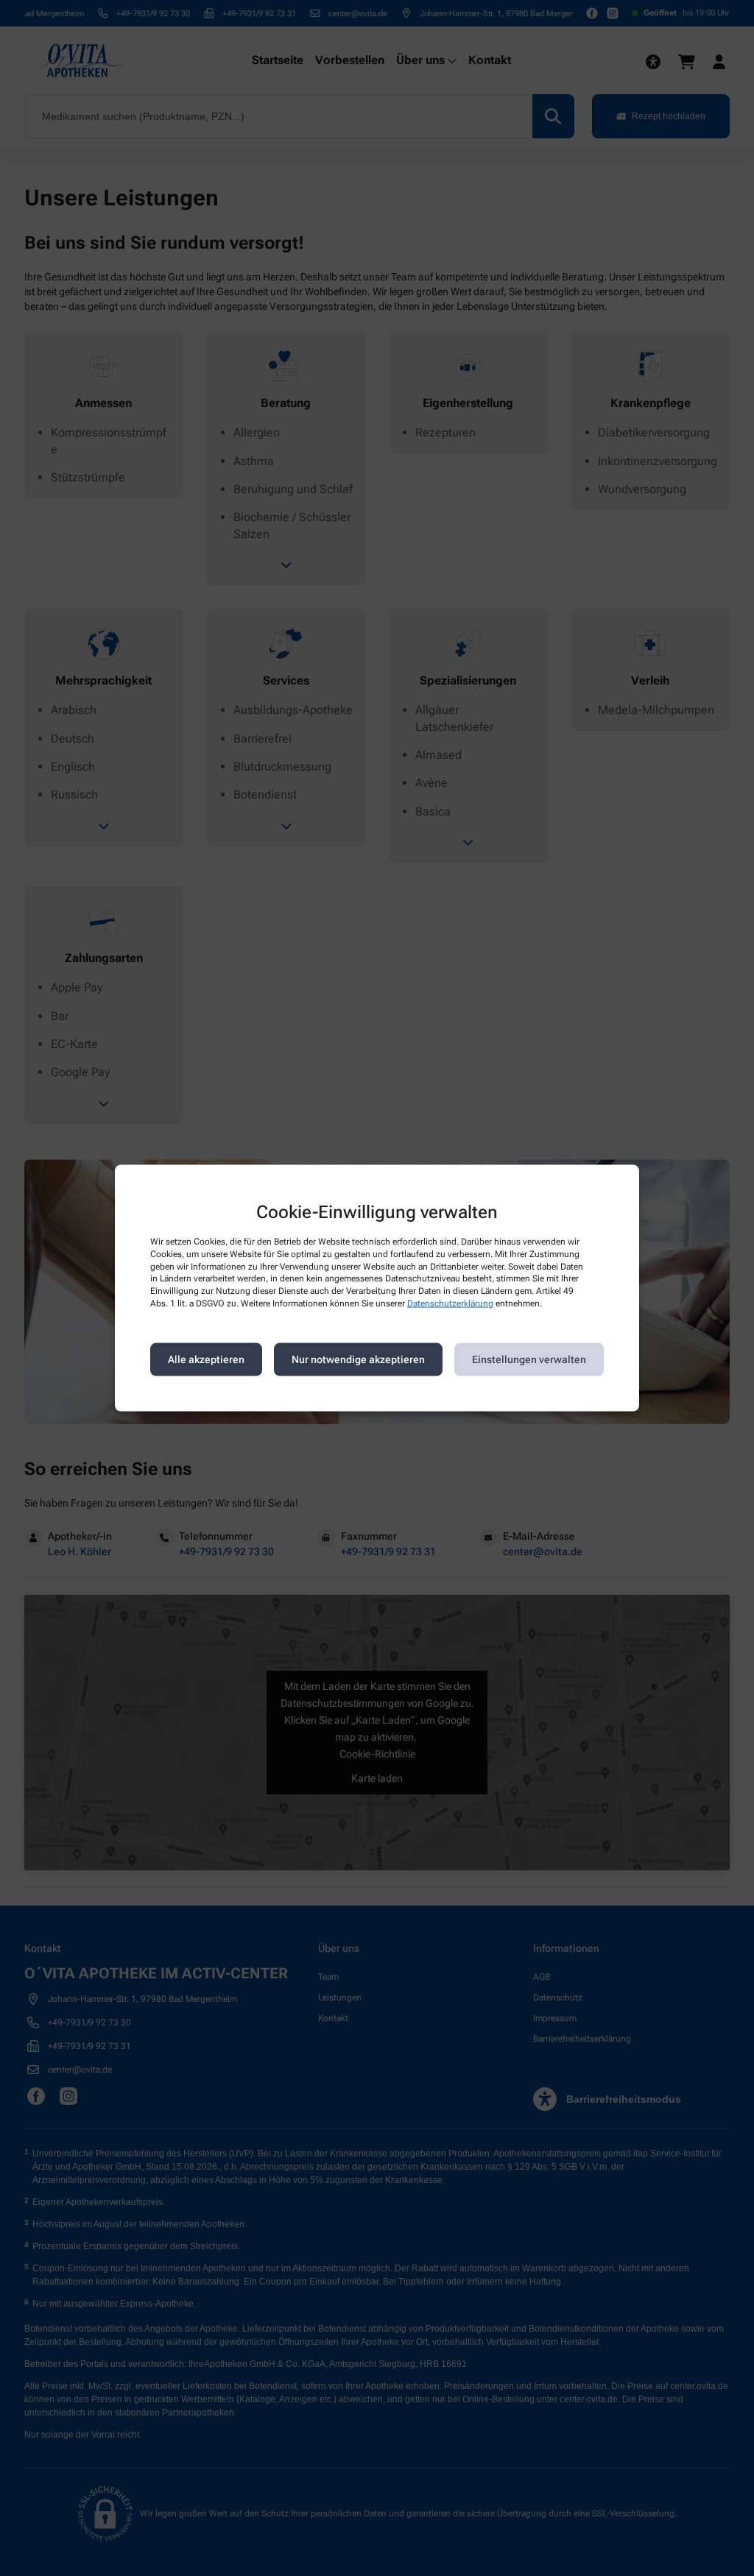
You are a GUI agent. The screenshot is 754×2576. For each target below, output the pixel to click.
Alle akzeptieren (206, 1359)
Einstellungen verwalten (529, 1359)
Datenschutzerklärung (450, 1303)
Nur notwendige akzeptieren (358, 1359)
